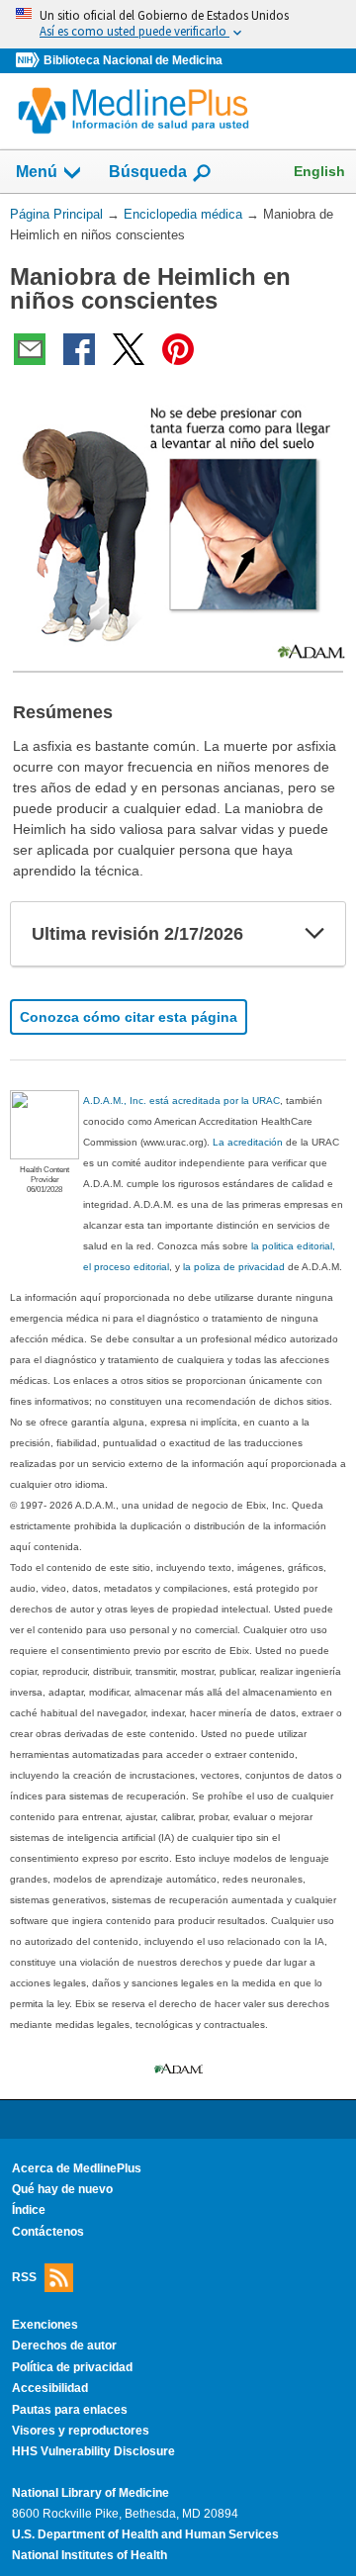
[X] (129, 349)
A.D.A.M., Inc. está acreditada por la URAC (181, 1101)
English (319, 171)
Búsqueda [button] (148, 172)
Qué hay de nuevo (62, 2189)
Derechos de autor (64, 2346)
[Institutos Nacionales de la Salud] (30, 61)
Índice (29, 2210)
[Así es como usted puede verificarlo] (178, 24)
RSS (24, 2277)
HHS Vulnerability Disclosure (93, 2451)
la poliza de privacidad (234, 1267)
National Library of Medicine (90, 2493)
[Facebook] (79, 349)
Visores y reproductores (81, 2431)
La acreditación (248, 1142)
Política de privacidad (72, 2367)
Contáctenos (48, 2232)
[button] (314, 934)
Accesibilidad (50, 2388)
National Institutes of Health (89, 2555)
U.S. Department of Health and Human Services (145, 2534)
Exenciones (45, 2325)
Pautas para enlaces (70, 2410)
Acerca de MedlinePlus (77, 2168)
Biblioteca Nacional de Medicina (133, 60)
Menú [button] (37, 172)
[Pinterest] (178, 349)
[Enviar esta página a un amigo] (30, 349)
